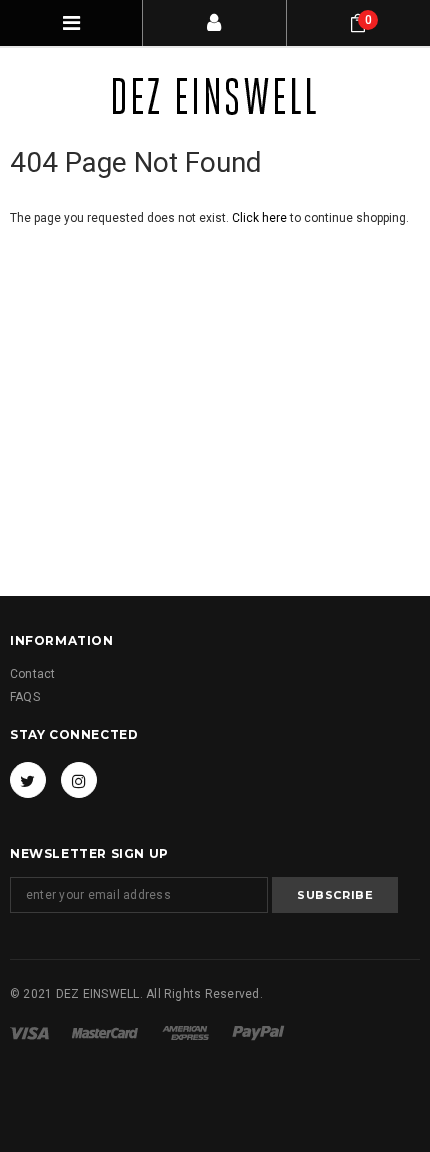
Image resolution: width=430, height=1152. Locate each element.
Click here (261, 218)
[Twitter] (28, 780)
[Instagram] (79, 780)
